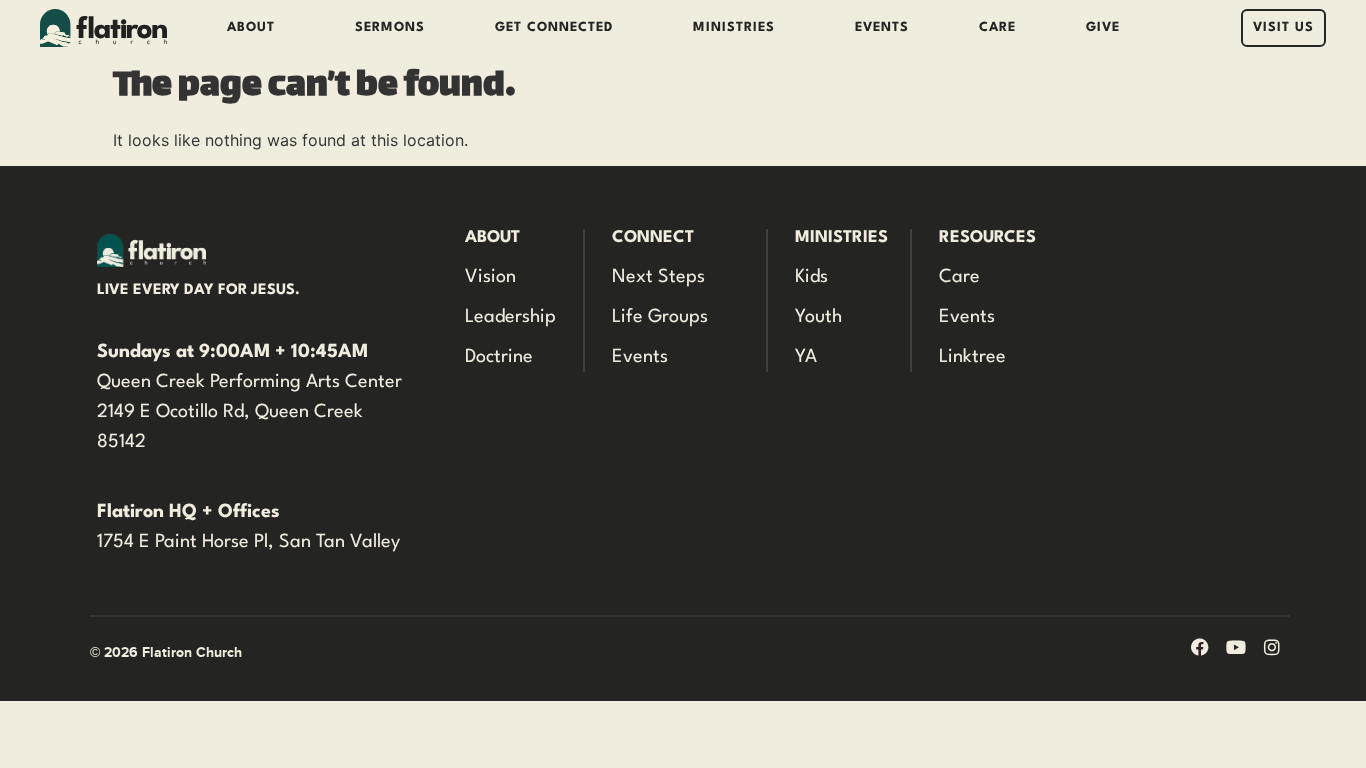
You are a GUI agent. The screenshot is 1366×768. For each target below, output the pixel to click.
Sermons (390, 27)
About (251, 27)
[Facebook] (1200, 647)
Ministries (734, 27)
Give (1103, 27)
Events (882, 27)
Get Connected (554, 27)
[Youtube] (1236, 647)
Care (997, 27)
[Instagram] (1272, 647)
